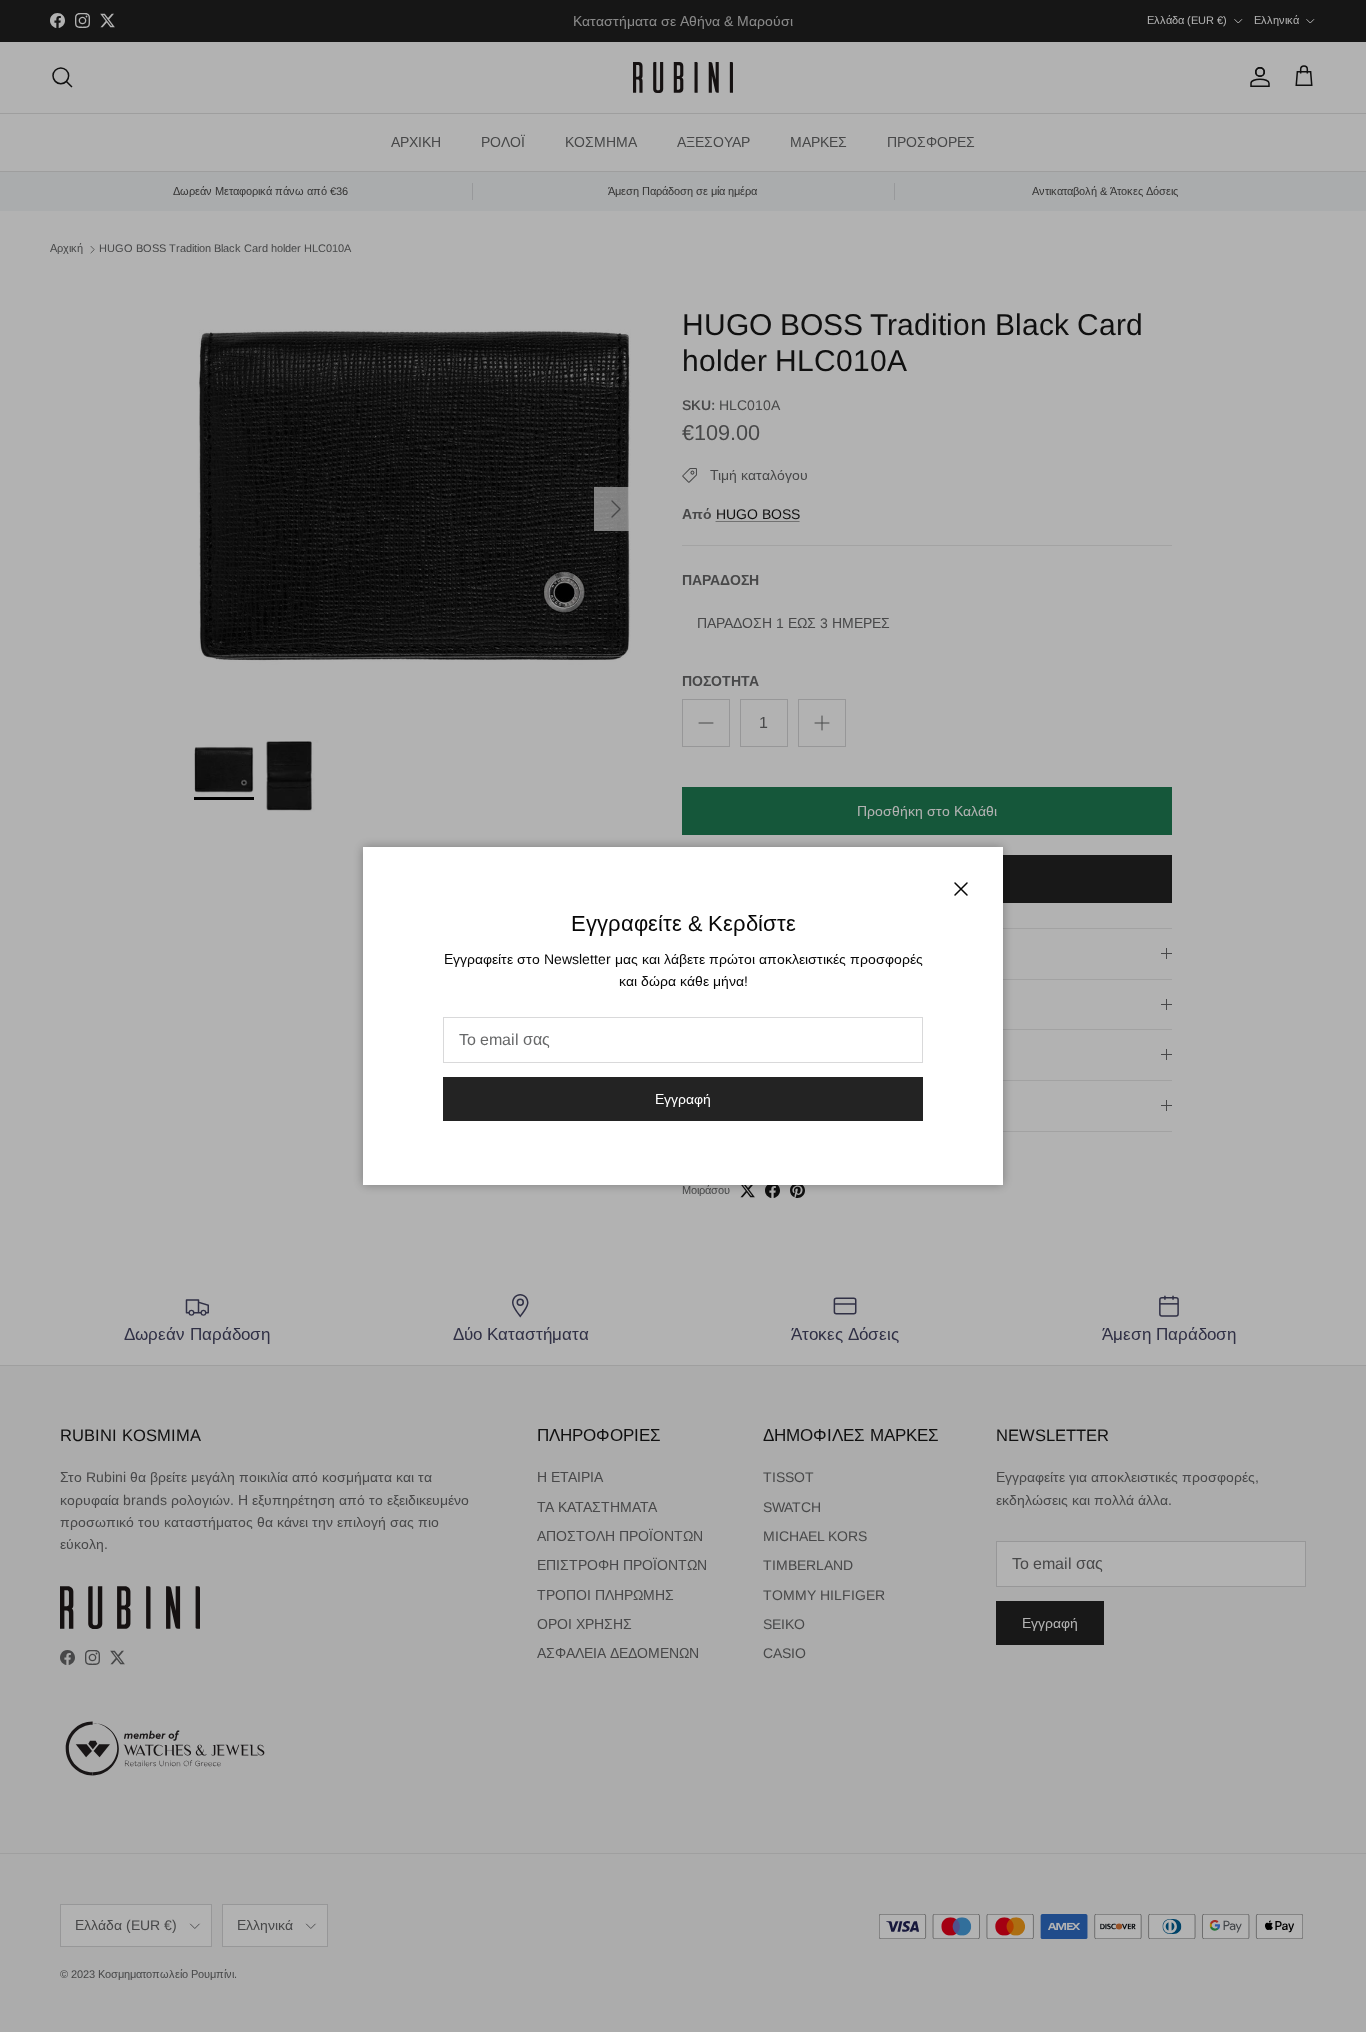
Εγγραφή (683, 1099)
